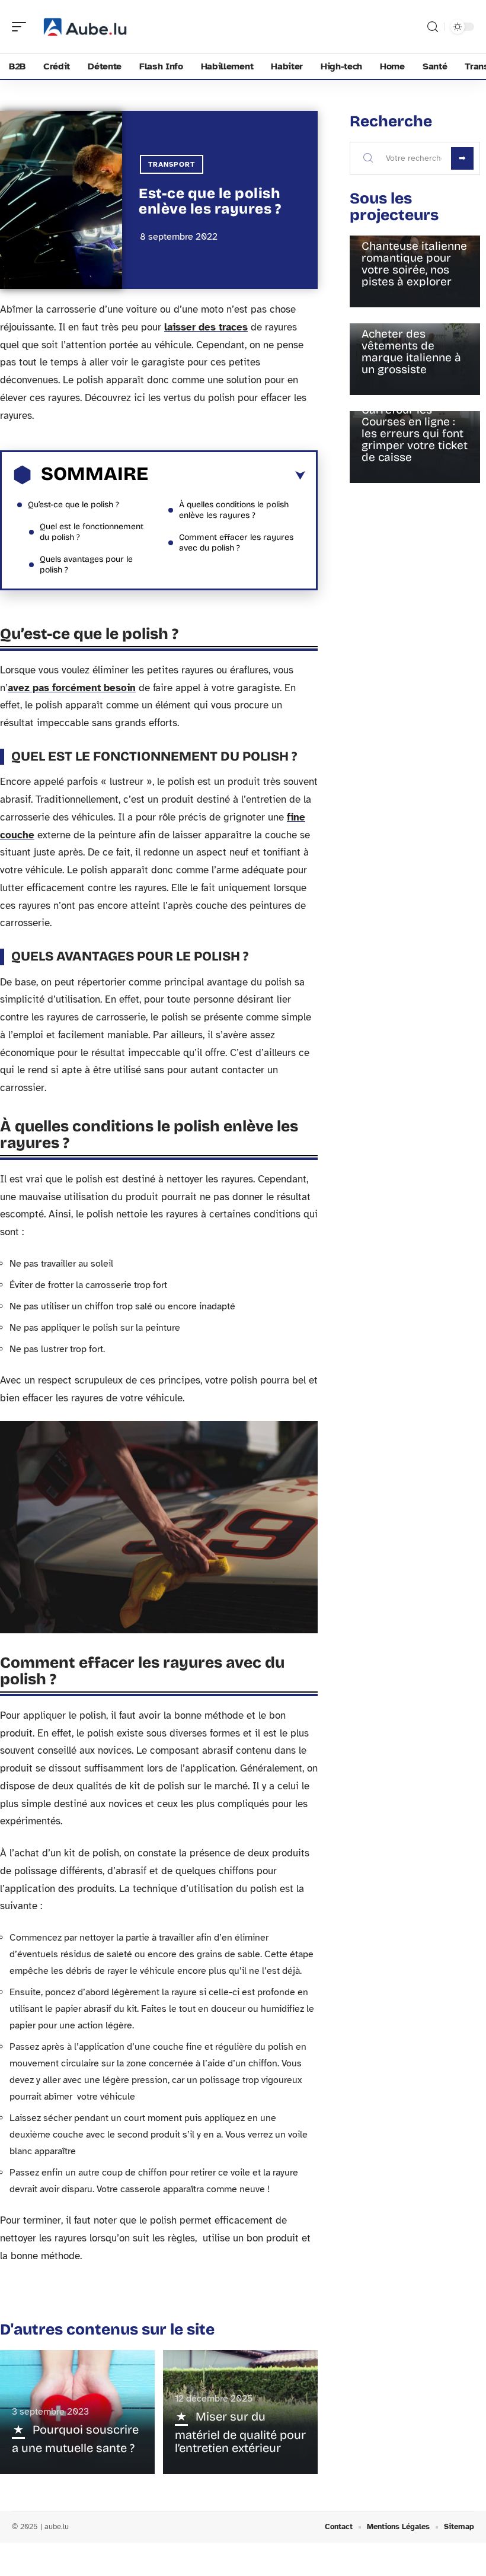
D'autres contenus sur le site (107, 2329)
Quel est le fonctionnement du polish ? (92, 532)
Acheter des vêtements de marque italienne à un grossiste (411, 352)
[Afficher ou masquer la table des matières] (227, 476)
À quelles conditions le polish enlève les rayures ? (234, 510)
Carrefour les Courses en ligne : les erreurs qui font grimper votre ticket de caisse (415, 433)
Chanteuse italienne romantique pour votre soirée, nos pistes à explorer (414, 264)
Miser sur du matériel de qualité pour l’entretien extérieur (240, 2432)
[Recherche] (433, 27)
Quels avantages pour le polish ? (86, 565)
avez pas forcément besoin (72, 688)
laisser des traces (206, 327)
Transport (172, 164)
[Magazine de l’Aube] (85, 27)
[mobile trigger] (22, 27)
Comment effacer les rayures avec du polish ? (236, 543)
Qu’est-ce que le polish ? (73, 505)
